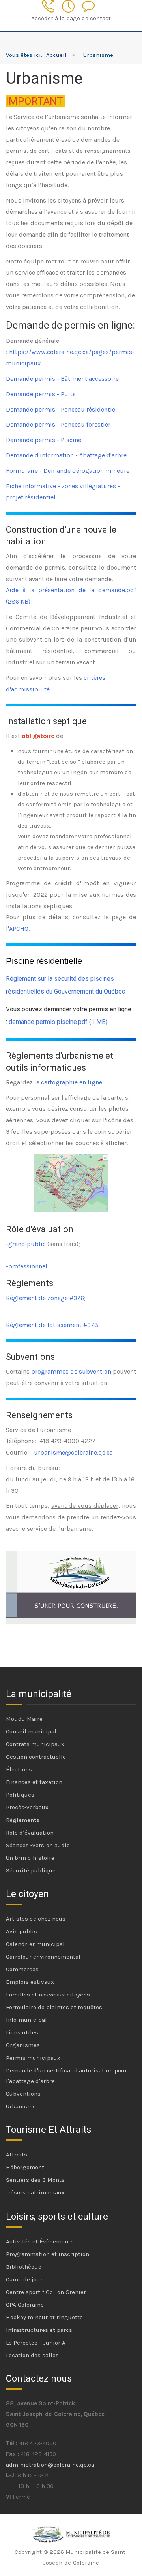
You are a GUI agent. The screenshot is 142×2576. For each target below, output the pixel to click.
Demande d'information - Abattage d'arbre (66, 455)
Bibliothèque (24, 2267)
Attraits (17, 2155)
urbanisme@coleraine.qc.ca (73, 1452)
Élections (19, 1769)
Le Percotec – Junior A (36, 2343)
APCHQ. (19, 929)
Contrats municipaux (35, 1744)
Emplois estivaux (30, 1982)
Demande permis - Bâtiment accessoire (62, 379)
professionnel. (28, 1266)
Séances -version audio (38, 1845)
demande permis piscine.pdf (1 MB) (58, 1022)
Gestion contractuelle (36, 1757)
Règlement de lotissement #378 (52, 1325)
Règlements (23, 1820)
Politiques (20, 1795)
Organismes (23, 2045)
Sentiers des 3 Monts (35, 2180)
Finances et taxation (34, 1782)
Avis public (21, 1931)
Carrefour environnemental (43, 1957)
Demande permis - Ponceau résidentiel (62, 409)
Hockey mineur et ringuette (44, 2317)
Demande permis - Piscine (44, 440)
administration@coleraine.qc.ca (50, 2465)
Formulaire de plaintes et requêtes (54, 2007)
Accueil (56, 55)
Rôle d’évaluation (30, 1833)
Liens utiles (22, 2032)
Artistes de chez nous (36, 1919)
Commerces (22, 1969)
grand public (27, 1244)
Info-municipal (26, 2020)
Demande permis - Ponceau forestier (58, 424)
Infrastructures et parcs (39, 2330)
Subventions (23, 2094)
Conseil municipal (31, 1731)
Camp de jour (24, 2279)
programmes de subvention (71, 1371)
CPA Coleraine (25, 2305)
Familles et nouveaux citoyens (48, 1995)
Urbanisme (21, 2106)
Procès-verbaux (27, 1807)
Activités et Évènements (40, 2241)
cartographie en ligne (72, 1082)
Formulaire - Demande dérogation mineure (68, 471)
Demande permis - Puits (41, 394)
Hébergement (25, 2167)
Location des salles (32, 2355)
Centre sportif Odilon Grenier (46, 2292)
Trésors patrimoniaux (35, 2192)
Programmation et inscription (48, 2254)
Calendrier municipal (35, 1944)
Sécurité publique (31, 1870)
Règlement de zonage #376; (46, 1298)
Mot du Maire (24, 1719)
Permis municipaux (33, 2058)
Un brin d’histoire (30, 1858)
